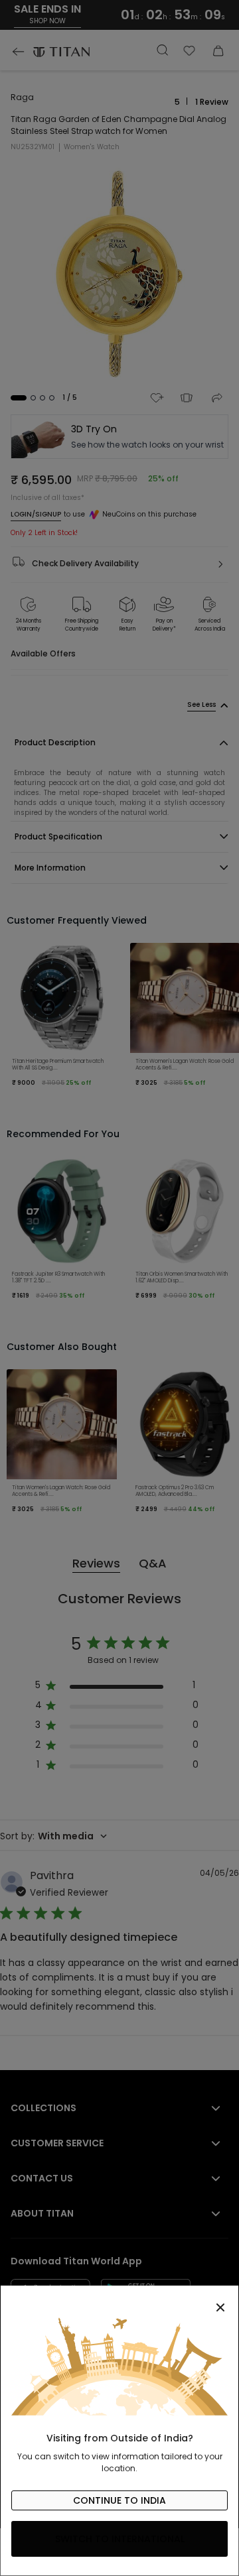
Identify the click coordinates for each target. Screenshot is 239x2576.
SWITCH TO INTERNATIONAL (120, 2539)
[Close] (119, 2300)
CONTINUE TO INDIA (119, 2500)
